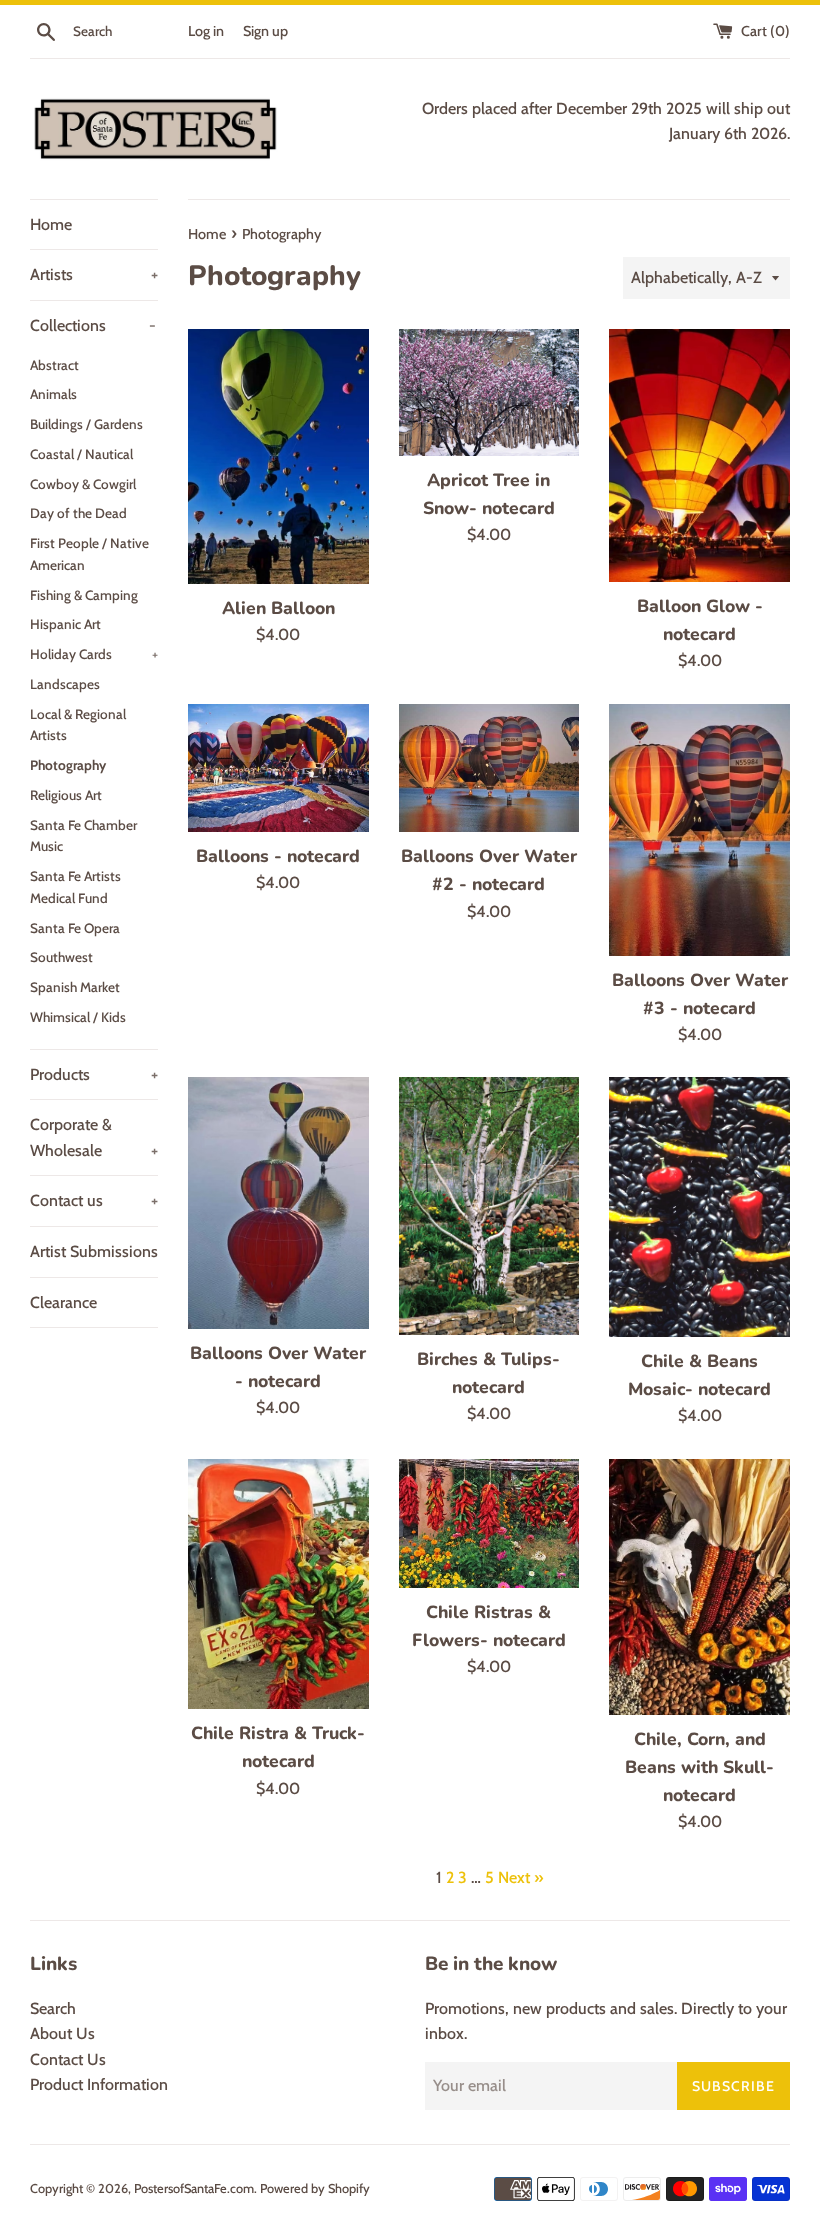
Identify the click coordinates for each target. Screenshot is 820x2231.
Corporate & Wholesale (94, 1137)
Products (94, 1074)
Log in (206, 31)
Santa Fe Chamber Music (83, 836)
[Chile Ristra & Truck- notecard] (278, 1584)
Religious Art (66, 795)
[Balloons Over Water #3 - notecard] (699, 830)
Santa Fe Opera (75, 928)
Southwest (61, 957)
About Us (62, 2033)
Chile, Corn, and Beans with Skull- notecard (699, 1767)
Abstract (54, 365)
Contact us (94, 1200)
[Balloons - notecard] (278, 768)
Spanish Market (75, 987)
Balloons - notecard (278, 856)
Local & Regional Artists (78, 725)
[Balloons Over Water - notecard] (278, 1203)
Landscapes (65, 684)
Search (53, 2008)
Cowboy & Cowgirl (83, 484)
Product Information (99, 2084)
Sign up (265, 31)
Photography (68, 765)
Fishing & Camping (84, 595)
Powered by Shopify (315, 2188)
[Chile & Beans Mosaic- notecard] (699, 1207)
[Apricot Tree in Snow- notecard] (489, 392)
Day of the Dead (78, 513)
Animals (53, 394)
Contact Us (68, 2059)
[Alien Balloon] (278, 456)
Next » (520, 1877)
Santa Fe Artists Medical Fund (75, 887)
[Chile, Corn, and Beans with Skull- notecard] (699, 1587)
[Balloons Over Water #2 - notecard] (489, 768)
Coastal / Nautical (81, 454)
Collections (93, 325)
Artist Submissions (94, 1251)
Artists (94, 274)
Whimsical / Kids (78, 1017)
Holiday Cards (94, 654)
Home (51, 224)
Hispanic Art (65, 624)
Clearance (63, 1302)
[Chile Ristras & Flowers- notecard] (489, 1523)
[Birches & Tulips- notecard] (489, 1206)
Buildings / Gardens (86, 424)
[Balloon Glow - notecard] (699, 455)
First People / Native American (89, 554)
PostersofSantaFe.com (194, 2188)
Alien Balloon (278, 608)
